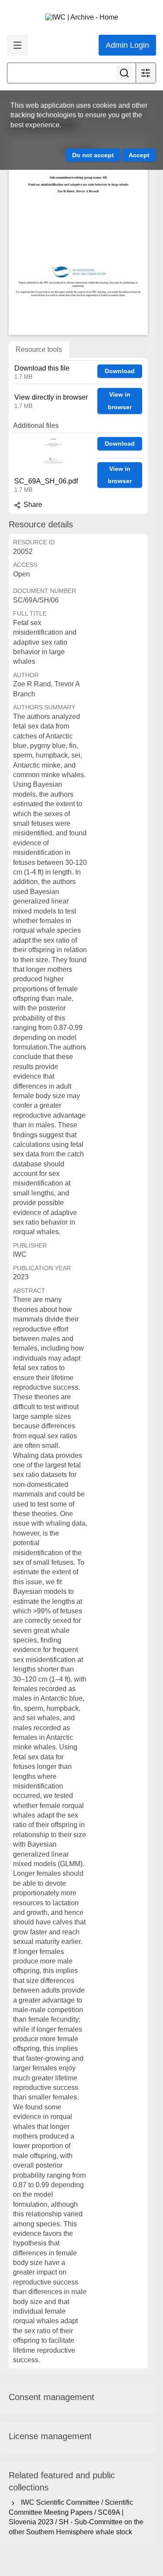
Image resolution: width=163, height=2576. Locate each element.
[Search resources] (124, 73)
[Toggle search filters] (146, 73)
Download (120, 371)
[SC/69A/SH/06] (78, 236)
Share (32, 505)
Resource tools (39, 349)
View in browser (120, 401)
